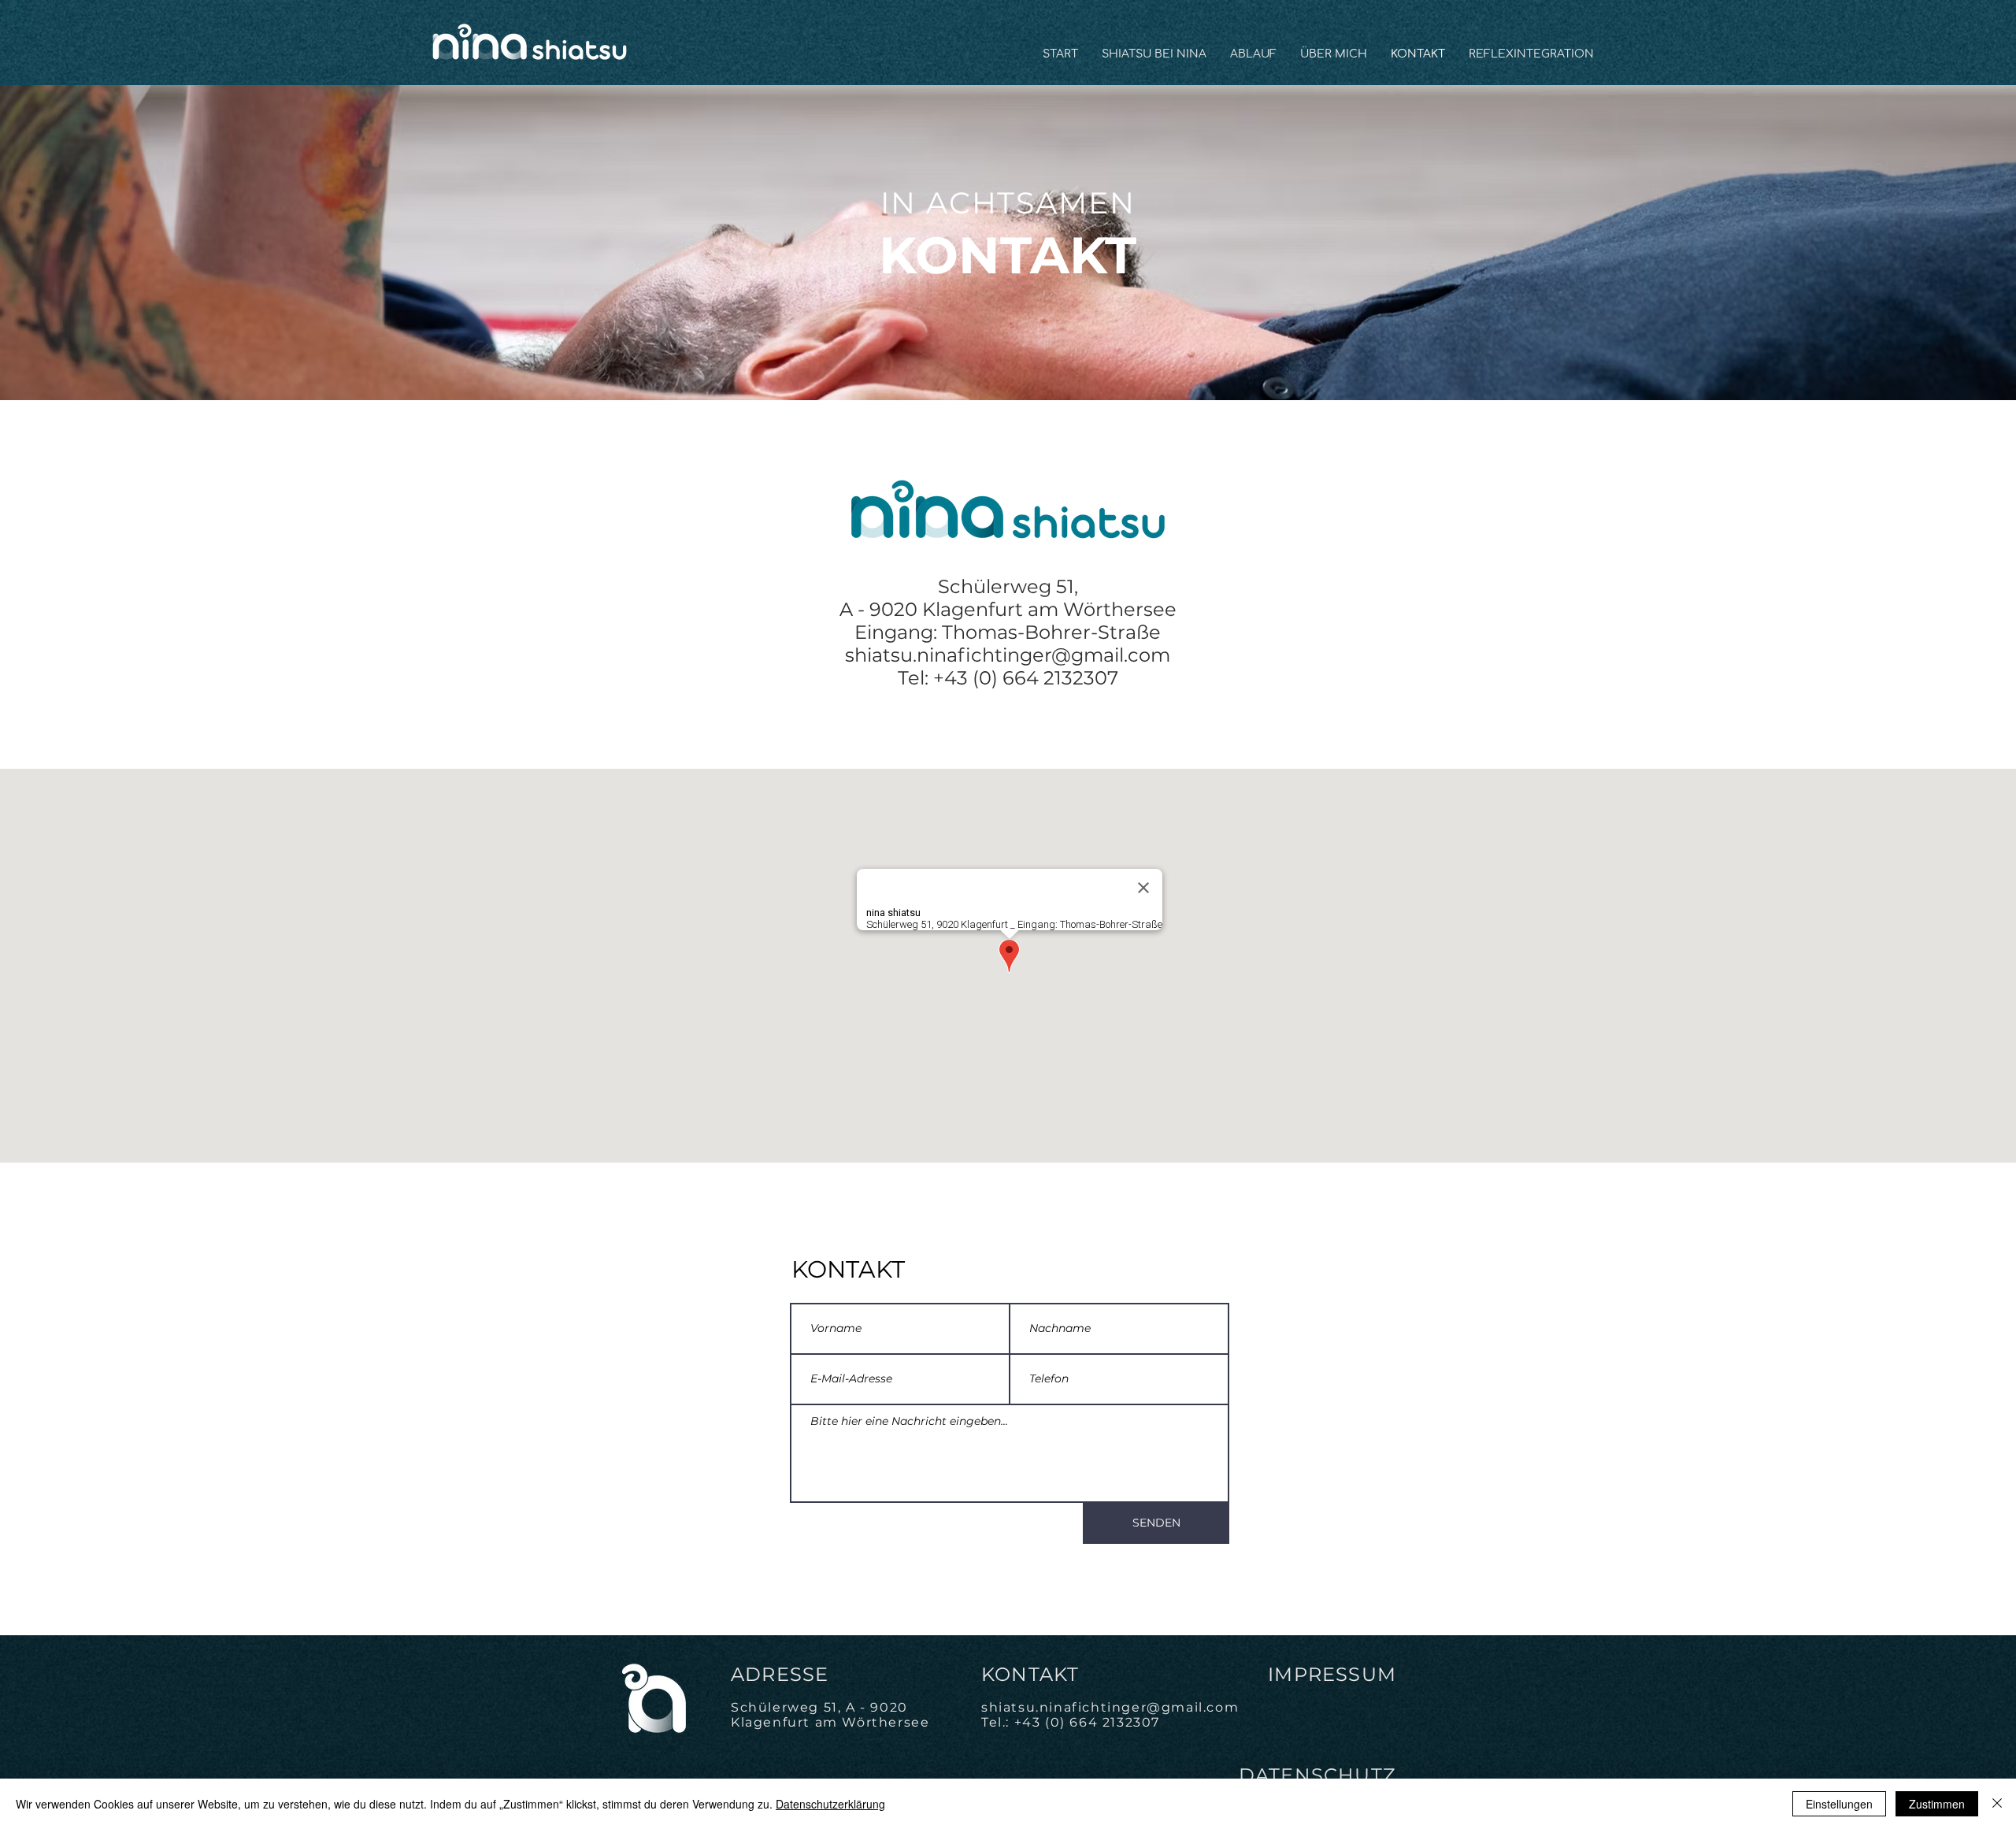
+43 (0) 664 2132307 (1087, 1722)
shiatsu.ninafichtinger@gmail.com (1008, 655)
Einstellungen (1839, 1804)
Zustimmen (1937, 1804)
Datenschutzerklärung (830, 1804)
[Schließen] (1997, 1804)
